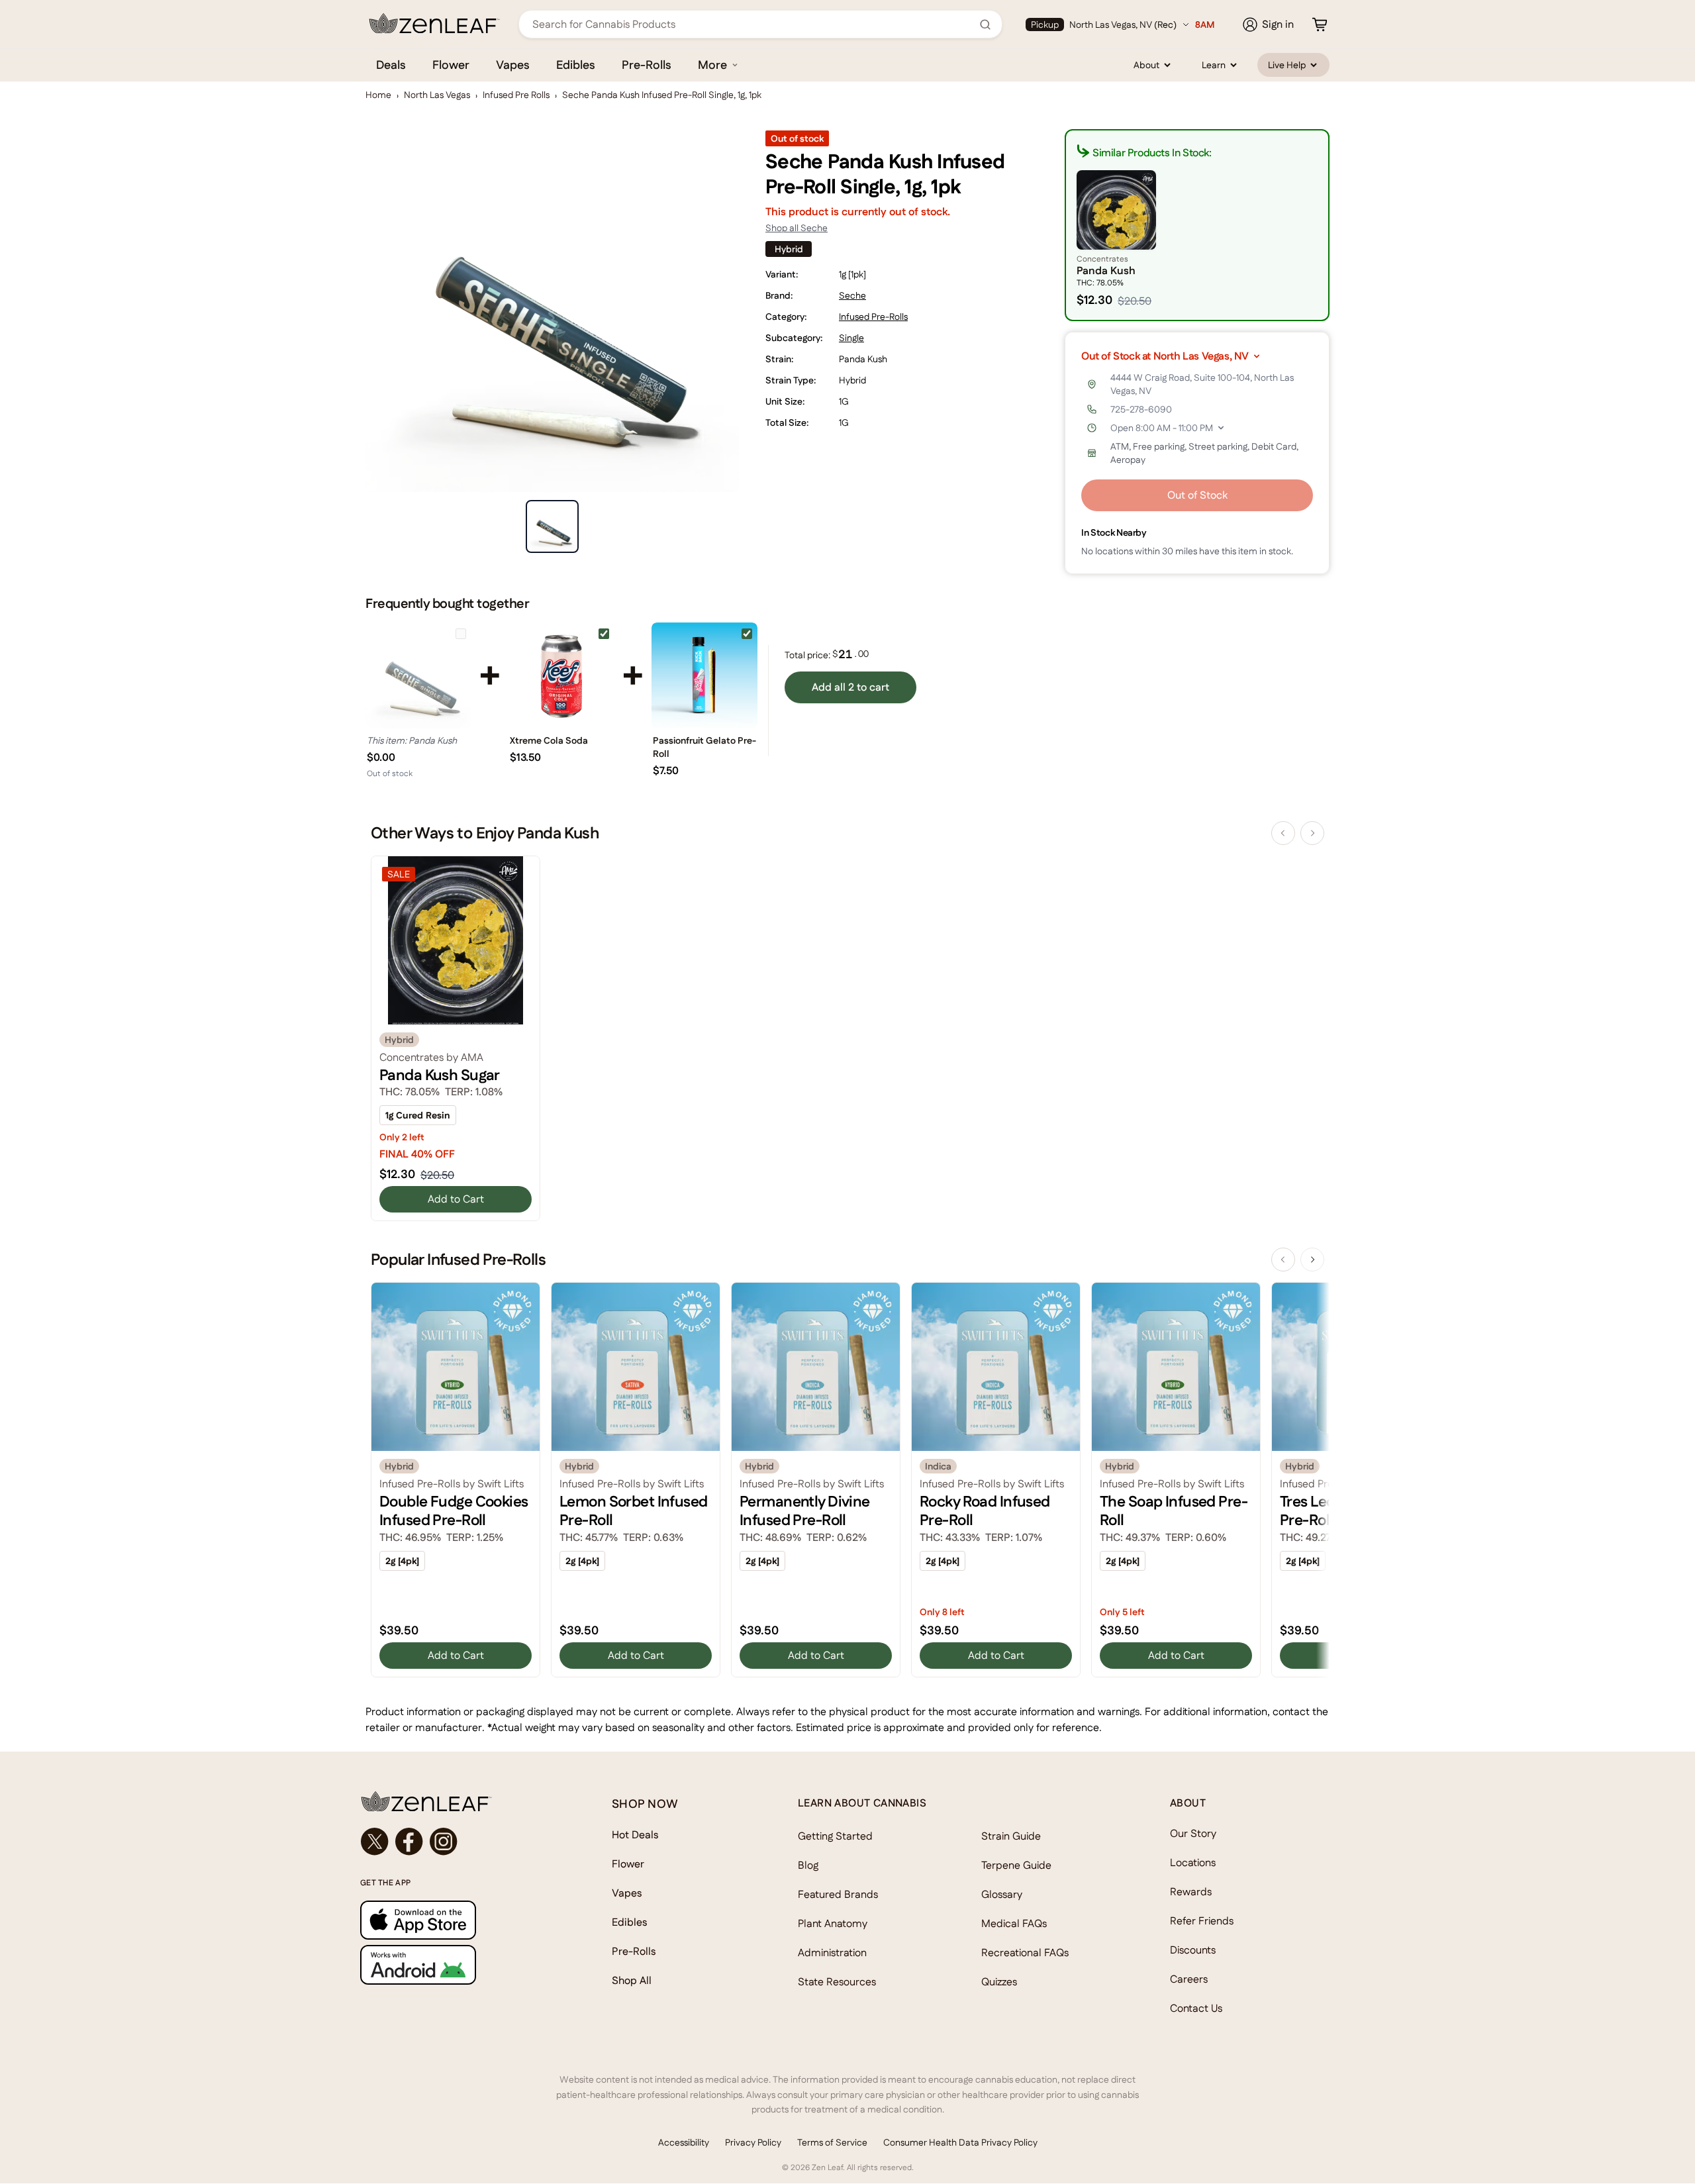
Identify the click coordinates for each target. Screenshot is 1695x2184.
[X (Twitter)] (375, 1842)
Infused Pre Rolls (516, 95)
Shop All (632, 1980)
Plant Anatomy (833, 1923)
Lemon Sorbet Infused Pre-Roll (634, 1511)
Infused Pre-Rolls (873, 317)
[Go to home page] (460, 1801)
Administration (832, 1953)
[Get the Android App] (460, 1964)
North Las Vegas (437, 95)
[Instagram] (444, 1842)
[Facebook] (409, 1842)
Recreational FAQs (1025, 1953)
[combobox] (753, 24)
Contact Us (1196, 2008)
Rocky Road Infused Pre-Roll (985, 1511)
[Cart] (1320, 25)
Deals (391, 65)
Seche (852, 295)
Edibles (576, 65)
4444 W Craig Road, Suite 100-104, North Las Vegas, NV (1202, 384)
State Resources (837, 1982)
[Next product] (1312, 833)
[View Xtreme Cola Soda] (561, 675)
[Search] (985, 25)
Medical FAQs (1014, 1923)
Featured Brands (838, 1894)
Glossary (1002, 1894)
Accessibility (684, 2142)
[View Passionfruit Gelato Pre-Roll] (704, 675)
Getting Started (835, 1836)
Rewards (1191, 1892)
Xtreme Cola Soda (549, 740)
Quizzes (999, 1982)
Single (851, 338)
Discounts (1193, 1950)
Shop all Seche (797, 228)
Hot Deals (635, 1835)
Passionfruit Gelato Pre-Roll (704, 747)
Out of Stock (1197, 495)
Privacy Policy (753, 2142)
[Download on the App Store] (460, 1920)
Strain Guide (1011, 1836)
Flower (451, 65)
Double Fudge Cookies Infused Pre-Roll (454, 1511)
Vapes (513, 65)
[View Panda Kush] (418, 675)
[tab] (552, 526)
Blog (808, 1865)
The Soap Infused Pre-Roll (1174, 1511)
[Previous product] (1283, 833)
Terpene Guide (1016, 1865)
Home (378, 95)
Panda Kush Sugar (440, 1075)
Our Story (1193, 1833)
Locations (1193, 1862)
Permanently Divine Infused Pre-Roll (805, 1511)
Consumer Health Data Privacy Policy (960, 2142)
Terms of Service (832, 2142)
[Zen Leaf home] (434, 23)
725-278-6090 (1141, 409)
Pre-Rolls (647, 65)
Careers (1189, 1979)
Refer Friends (1202, 1921)
